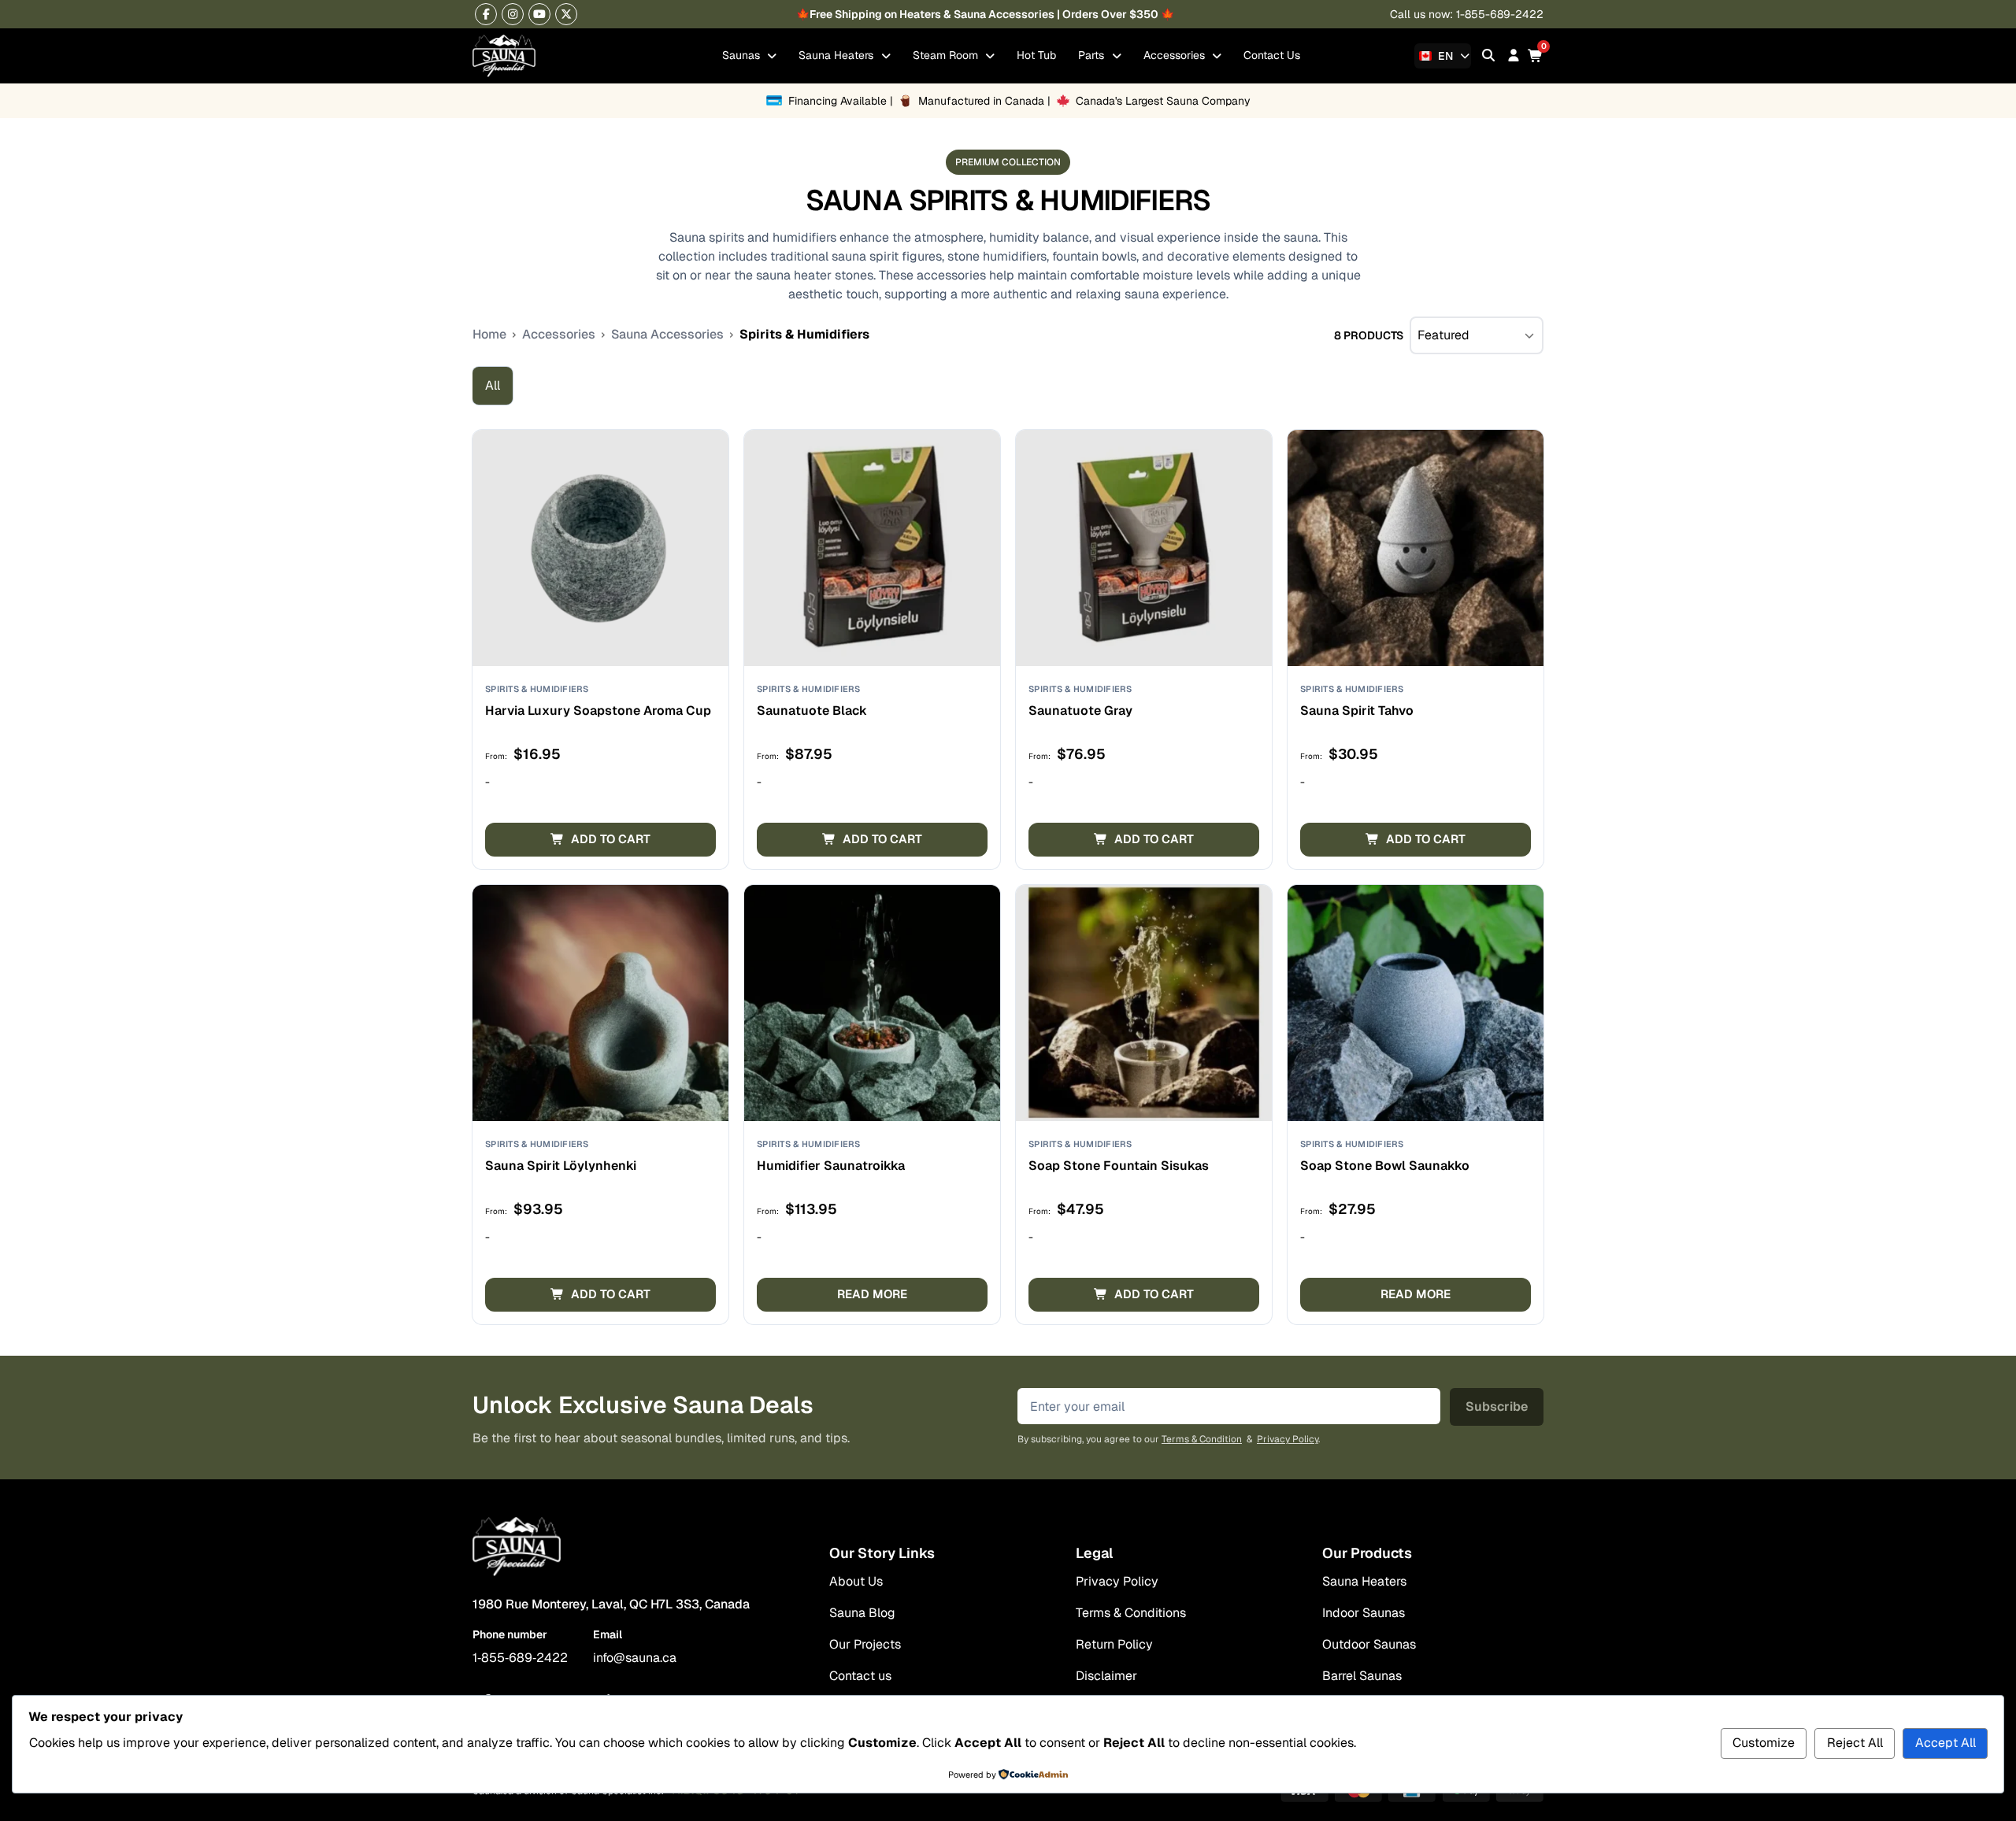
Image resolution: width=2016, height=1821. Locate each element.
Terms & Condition (1202, 1439)
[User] (1514, 56)
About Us (856, 1581)
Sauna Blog (862, 1613)
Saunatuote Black (812, 711)
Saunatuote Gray (1080, 711)
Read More (872, 1294)
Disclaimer (1106, 1676)
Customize (1764, 1743)
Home (489, 334)
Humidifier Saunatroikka (831, 1166)
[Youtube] (539, 14)
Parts (1093, 55)
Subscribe (1497, 1406)
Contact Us (1272, 55)
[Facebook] (486, 14)
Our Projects (865, 1644)
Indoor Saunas (1364, 1613)
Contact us (860, 1676)
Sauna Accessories (667, 334)
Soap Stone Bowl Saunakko (1385, 1166)
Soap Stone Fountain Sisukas (1119, 1166)
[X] (566, 14)
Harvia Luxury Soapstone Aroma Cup (598, 711)
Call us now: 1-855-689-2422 (1467, 14)
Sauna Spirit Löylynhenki (561, 1166)
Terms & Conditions (1131, 1613)
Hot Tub (1036, 55)
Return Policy (1114, 1644)
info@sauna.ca (635, 1658)
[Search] (1488, 56)
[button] (600, 840)
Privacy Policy (1288, 1439)
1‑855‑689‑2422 (520, 1658)
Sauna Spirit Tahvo (1357, 711)
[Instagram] (513, 14)
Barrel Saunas (1362, 1676)
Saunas (743, 55)
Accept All (1946, 1743)
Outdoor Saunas (1369, 1644)
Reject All (1855, 1743)
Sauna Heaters (838, 55)
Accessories (1176, 55)
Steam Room (947, 55)
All (493, 385)
